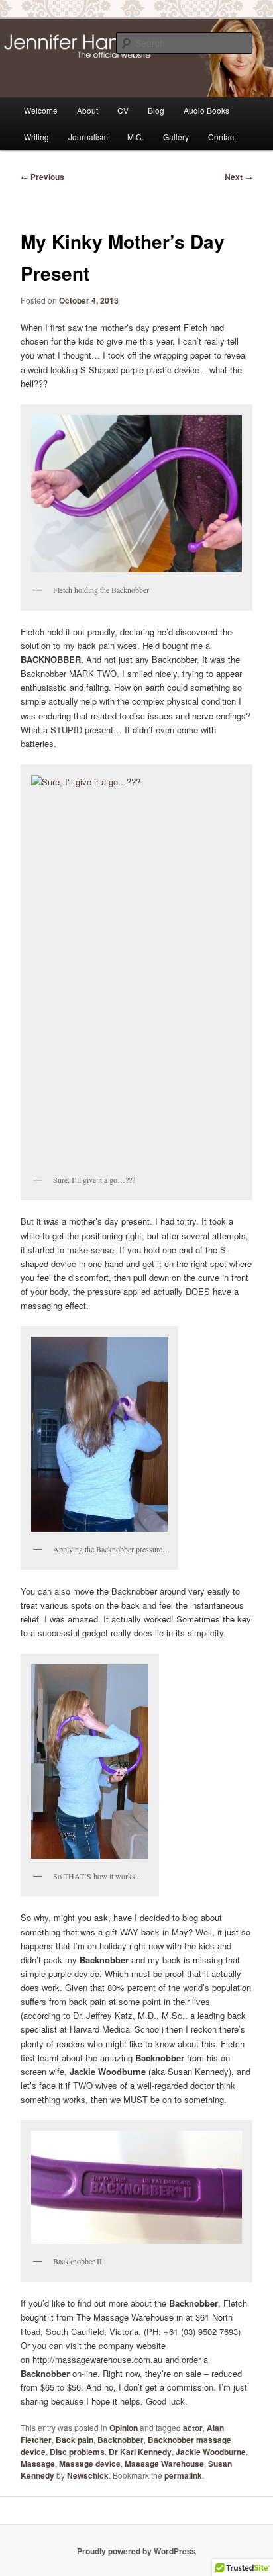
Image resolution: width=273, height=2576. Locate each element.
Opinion (124, 2428)
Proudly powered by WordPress (136, 2551)
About (87, 110)
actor (193, 2428)
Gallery (176, 137)
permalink (183, 2475)
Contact (222, 137)
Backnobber (121, 2440)
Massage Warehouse (164, 2464)
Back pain (75, 2440)
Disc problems (77, 2452)
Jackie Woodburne (211, 2452)
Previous (42, 177)
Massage (38, 2464)
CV (123, 110)
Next (239, 177)
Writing (36, 137)
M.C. (136, 137)
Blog (156, 110)
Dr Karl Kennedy (140, 2452)
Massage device (90, 2464)
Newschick (88, 2475)
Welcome (41, 110)
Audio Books (206, 110)
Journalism (88, 137)
